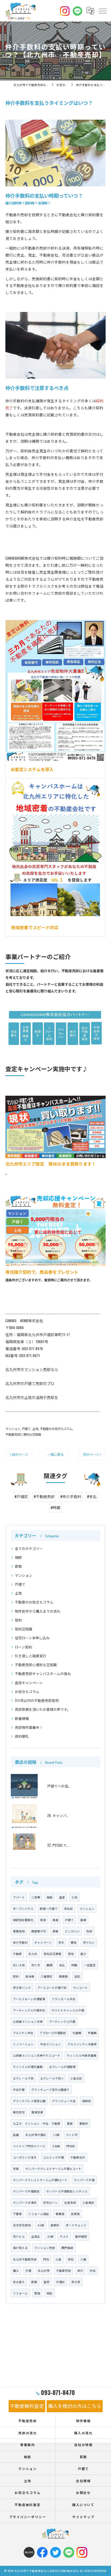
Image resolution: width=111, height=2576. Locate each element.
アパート (19, 1897)
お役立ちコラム (27, 1692)
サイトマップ (83, 2517)
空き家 (76, 2282)
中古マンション (51, 2044)
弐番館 (77, 2033)
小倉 (58, 2259)
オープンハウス (23, 1908)
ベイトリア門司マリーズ (29, 2146)
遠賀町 (55, 2225)
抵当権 (30, 1976)
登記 (77, 1976)
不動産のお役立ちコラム (56, 1429)
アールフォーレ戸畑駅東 (29, 1999)
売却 (89, 1931)
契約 (18, 1620)
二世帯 (36, 1897)
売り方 (36, 1965)
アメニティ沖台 (23, 2033)
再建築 (63, 1976)
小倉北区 (76, 2078)
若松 (71, 2259)
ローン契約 (23, 1647)
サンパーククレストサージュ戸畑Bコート (40, 2180)
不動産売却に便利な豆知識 (23, 1434)
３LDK (50, 2236)
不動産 (17, 1954)
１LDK (56, 2135)
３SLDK (56, 2146)
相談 (50, 2293)
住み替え (19, 2282)
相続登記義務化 (23, 1920)
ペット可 (72, 2135)
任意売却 (70, 2202)
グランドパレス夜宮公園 (29, 2101)
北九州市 (44, 2270)
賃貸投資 (37, 2112)
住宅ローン (50, 2202)
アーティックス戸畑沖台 (29, 2010)
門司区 (71, 2146)
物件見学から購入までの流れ (38, 1611)
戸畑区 (60, 2282)
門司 (46, 2259)
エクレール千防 (23, 2078)
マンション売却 (45, 2248)
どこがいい (72, 1931)
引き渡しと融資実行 (31, 1656)
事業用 (60, 2214)
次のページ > (92, 1454)
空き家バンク (22, 1988)
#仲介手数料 (71, 1496)
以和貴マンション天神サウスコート (37, 2055)
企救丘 (36, 2236)
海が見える (20, 2248)
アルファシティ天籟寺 (82, 2044)
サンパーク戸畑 (84, 2180)
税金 (43, 1920)
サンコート (80, 1988)
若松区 (69, 1908)
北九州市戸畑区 (36, 2135)
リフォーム (20, 2293)
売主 (61, 1942)
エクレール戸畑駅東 (62, 2067)
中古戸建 (19, 2089)
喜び (83, 1954)
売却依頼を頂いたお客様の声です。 (43, 1709)
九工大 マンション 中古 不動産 (37, 2123)
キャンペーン (43, 1942)
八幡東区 (47, 1976)
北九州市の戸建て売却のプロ (30, 1383)
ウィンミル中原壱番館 (82, 2055)
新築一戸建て (49, 1908)
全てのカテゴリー (29, 1548)
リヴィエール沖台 (64, 1999)
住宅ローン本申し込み (32, 1638)
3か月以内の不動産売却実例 (37, 1700)
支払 (62, 1965)
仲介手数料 (20, 1942)
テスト (64, 2236)
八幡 (83, 2259)
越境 (83, 1920)
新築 (34, 2282)
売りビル (19, 2236)
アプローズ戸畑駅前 (53, 2033)
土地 (35, 1429)
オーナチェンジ (76, 2225)
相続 (18, 1557)
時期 (74, 1965)
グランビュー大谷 (64, 2101)
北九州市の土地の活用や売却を (32, 1397)
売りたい (89, 1942)
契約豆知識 (24, 1629)
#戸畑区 (21, 1496)
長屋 (55, 1920)
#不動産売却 (44, 1496)
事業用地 (19, 1931)
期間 (50, 1965)
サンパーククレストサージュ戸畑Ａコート (53, 2169)
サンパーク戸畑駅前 (26, 2191)
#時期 (55, 1507)
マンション (13, 1429)
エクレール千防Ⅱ (52, 2078)
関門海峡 (67, 2248)
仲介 (80, 2270)
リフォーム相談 (39, 2214)
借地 (71, 1954)
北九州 (33, 1954)
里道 (62, 1897)
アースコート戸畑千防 (52, 1988)
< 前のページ (19, 1454)
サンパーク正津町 (25, 2202)
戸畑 (28, 2270)
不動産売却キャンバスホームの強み (43, 1674)
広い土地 (19, 1965)
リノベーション (23, 2044)
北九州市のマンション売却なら (32, 1369)
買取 (18, 1566)
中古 (93, 2270)
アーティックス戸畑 (62, 2021)
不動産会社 (78, 2157)
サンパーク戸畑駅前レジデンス (67, 2191)
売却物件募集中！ (29, 1727)
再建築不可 (39, 1931)
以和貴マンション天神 (28, 2021)
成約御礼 (22, 1736)
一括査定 (90, 1965)
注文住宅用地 (22, 2225)
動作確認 (81, 2236)
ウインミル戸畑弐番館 (28, 2067)
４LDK (41, 2225)
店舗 (16, 2135)
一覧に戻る (55, 1454)
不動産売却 (63, 2270)
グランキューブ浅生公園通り (50, 2089)
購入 (16, 2270)
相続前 (87, 2101)
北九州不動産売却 (25, 2259)
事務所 (84, 2123)
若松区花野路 (53, 1954)
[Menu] (102, 11)
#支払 (92, 1496)
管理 (37, 2293)
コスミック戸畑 (53, 2157)
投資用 (75, 2214)
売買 (16, 2169)
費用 (74, 1942)
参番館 (92, 2033)
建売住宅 (19, 2112)
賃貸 (70, 2123)
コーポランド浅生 (25, 2157)
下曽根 (17, 2214)
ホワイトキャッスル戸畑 (68, 2010)
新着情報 (22, 1718)
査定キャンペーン (29, 1683)
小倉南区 (88, 2202)
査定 (47, 2282)
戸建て (26, 1429)
